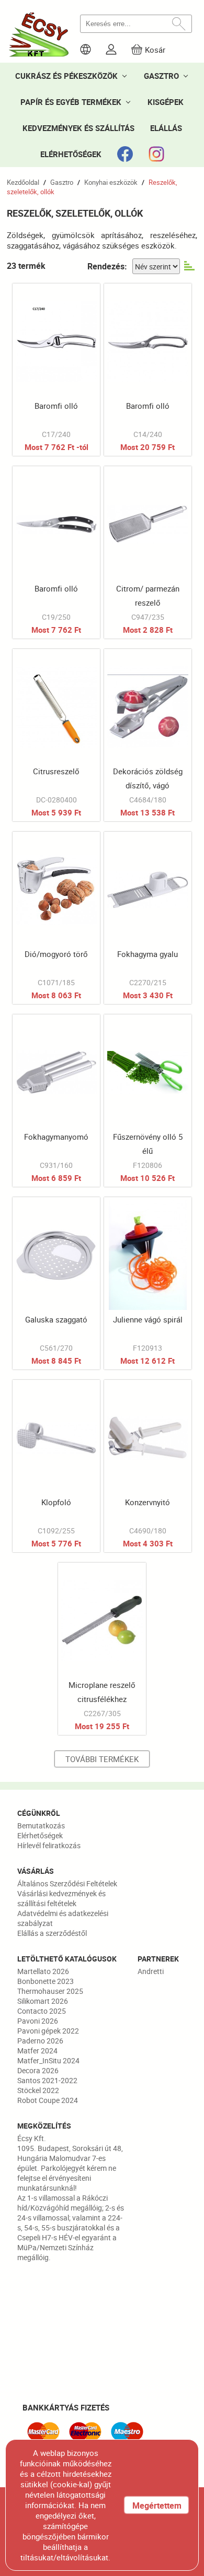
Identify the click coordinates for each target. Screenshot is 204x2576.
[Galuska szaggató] (56, 1283)
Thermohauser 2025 (50, 1991)
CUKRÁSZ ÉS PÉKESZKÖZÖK (66, 76)
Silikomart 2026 (43, 2001)
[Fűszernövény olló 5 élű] (148, 1101)
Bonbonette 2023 (46, 1981)
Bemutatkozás (41, 1825)
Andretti (151, 1971)
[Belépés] (111, 49)
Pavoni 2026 (38, 2021)
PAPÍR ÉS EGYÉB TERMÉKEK (71, 102)
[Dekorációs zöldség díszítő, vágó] (148, 735)
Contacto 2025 (42, 2011)
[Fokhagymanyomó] (56, 1101)
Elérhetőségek (40, 1835)
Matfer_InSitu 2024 (48, 2060)
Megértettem (157, 2506)
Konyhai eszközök (111, 182)
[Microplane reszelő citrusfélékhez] (102, 1649)
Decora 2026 (38, 2070)
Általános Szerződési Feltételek (67, 1883)
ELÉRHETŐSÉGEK (71, 154)
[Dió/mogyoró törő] (56, 918)
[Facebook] (125, 154)
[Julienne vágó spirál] (148, 1283)
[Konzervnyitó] (148, 1466)
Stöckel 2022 (38, 2090)
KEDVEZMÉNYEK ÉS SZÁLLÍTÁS (78, 128)
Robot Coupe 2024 (48, 2100)
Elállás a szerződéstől (52, 1933)
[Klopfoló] (56, 1466)
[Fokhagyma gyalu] (148, 918)
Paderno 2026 (40, 2041)
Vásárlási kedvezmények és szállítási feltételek (61, 1898)
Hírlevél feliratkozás (49, 1845)
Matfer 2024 (37, 2051)
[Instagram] (156, 154)
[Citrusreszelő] (56, 735)
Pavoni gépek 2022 (48, 2031)
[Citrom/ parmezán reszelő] (148, 552)
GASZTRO (161, 76)
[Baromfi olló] (56, 370)
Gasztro (62, 182)
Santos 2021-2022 (47, 2080)
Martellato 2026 (43, 1971)
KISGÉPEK (166, 102)
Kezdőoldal (23, 182)
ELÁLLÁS (166, 128)
